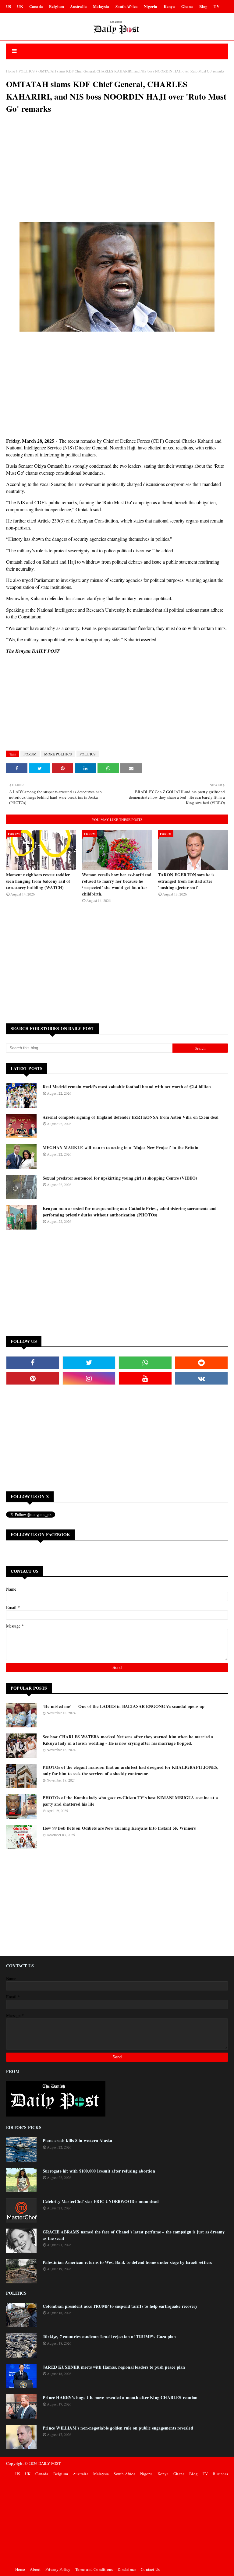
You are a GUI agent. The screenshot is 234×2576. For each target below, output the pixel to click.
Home (11, 71)
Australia (78, 6)
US (9, 6)
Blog (204, 6)
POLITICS (27, 71)
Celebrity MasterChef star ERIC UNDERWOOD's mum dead (101, 2201)
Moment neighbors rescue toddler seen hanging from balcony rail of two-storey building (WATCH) (38, 881)
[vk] (202, 1378)
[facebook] (33, 1363)
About (35, 2569)
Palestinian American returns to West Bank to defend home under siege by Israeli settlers (127, 2262)
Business (220, 2474)
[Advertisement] (117, 175)
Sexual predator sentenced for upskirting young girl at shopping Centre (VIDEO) (120, 1178)
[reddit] (202, 1363)
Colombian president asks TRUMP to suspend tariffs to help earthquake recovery (120, 2306)
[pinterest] (33, 1378)
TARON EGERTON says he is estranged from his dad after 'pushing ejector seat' (186, 881)
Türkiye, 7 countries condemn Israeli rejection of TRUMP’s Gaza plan (109, 2337)
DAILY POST (50, 2463)
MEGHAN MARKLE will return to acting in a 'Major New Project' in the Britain (121, 1147)
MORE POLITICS (58, 754)
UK (20, 6)
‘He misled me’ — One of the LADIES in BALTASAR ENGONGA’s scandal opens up (124, 1706)
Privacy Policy (58, 2569)
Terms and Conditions (94, 2569)
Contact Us (150, 2569)
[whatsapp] (145, 1363)
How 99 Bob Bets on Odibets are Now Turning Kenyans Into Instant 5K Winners (119, 1828)
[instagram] (89, 1378)
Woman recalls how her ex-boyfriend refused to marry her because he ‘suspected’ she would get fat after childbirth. (117, 884)
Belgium (57, 6)
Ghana (187, 6)
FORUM (30, 754)
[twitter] (89, 1363)
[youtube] (145, 1378)
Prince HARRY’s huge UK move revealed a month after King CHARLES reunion (120, 2397)
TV (216, 6)
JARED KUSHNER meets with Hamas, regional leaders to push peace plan (114, 2367)
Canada (36, 6)
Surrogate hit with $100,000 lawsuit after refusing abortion (99, 2171)
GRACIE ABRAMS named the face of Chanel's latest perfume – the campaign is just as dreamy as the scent (134, 2235)
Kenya (169, 6)
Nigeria (151, 6)
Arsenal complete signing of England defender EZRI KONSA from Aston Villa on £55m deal (131, 1117)
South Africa (127, 6)
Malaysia (101, 6)
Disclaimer (127, 2569)
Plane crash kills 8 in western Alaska (77, 2140)
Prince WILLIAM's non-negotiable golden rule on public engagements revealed (118, 2428)
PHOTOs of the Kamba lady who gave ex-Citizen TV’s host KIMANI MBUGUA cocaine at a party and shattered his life (130, 1801)
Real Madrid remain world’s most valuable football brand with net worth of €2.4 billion (127, 1087)
